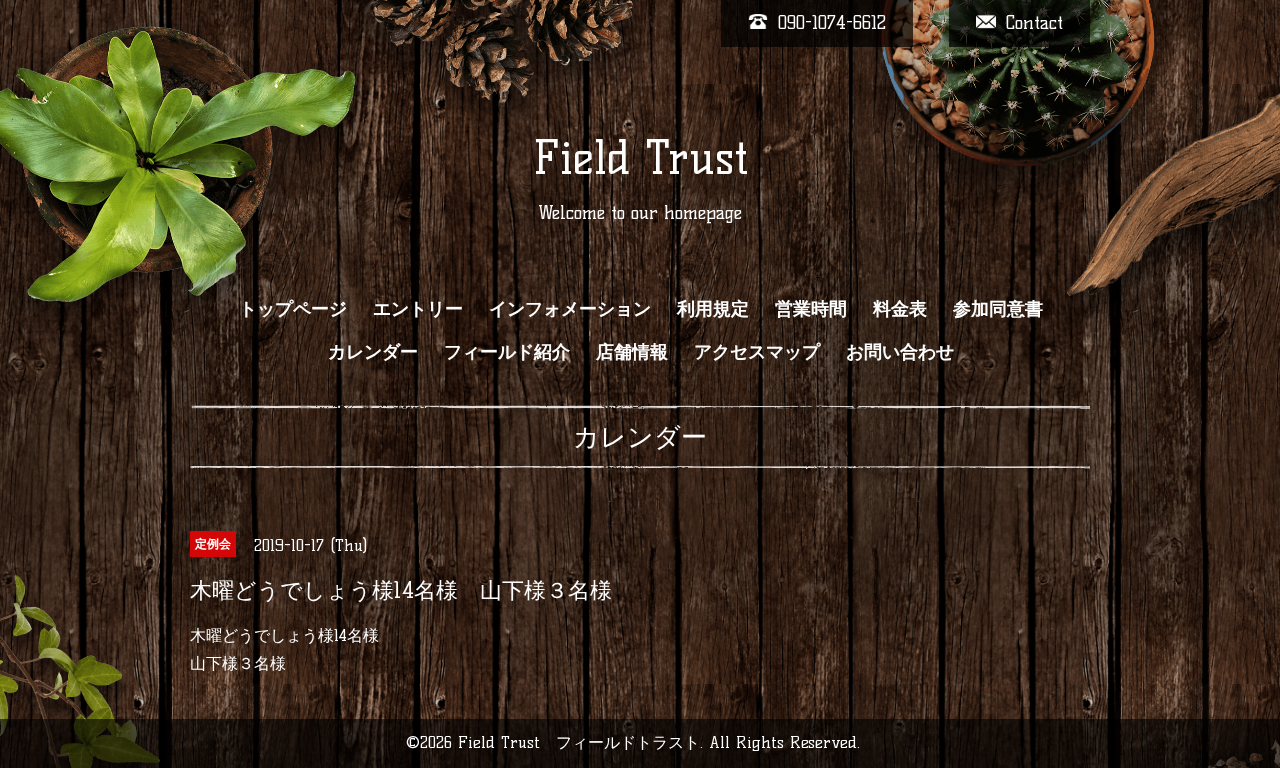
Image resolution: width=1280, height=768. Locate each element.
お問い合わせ (900, 352)
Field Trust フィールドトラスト (579, 742)
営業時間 (811, 309)
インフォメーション (570, 309)
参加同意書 (998, 309)
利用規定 (713, 309)
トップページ (293, 309)
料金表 (900, 309)
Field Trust (640, 158)
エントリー (418, 309)
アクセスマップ (757, 352)
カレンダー (373, 352)
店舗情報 (632, 352)
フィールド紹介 (507, 352)
